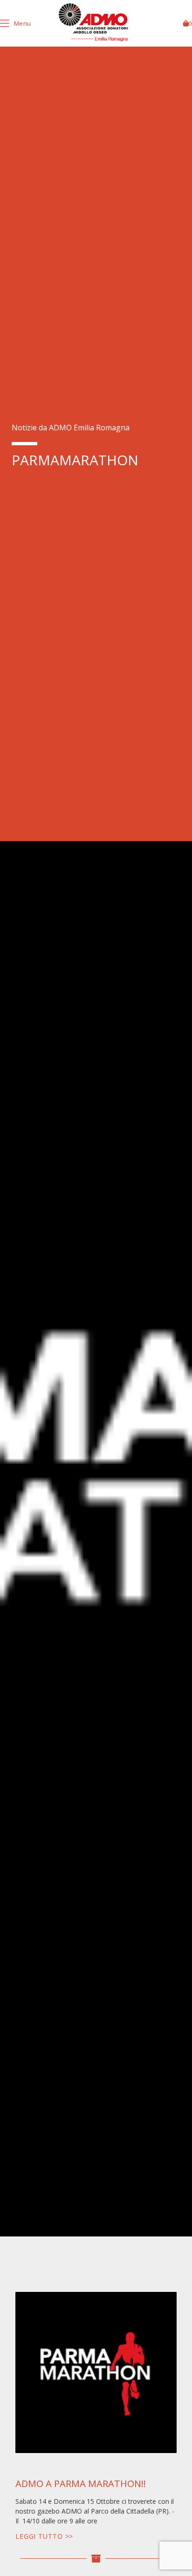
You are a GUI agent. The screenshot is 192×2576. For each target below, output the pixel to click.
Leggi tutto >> (44, 2536)
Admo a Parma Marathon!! (81, 2484)
